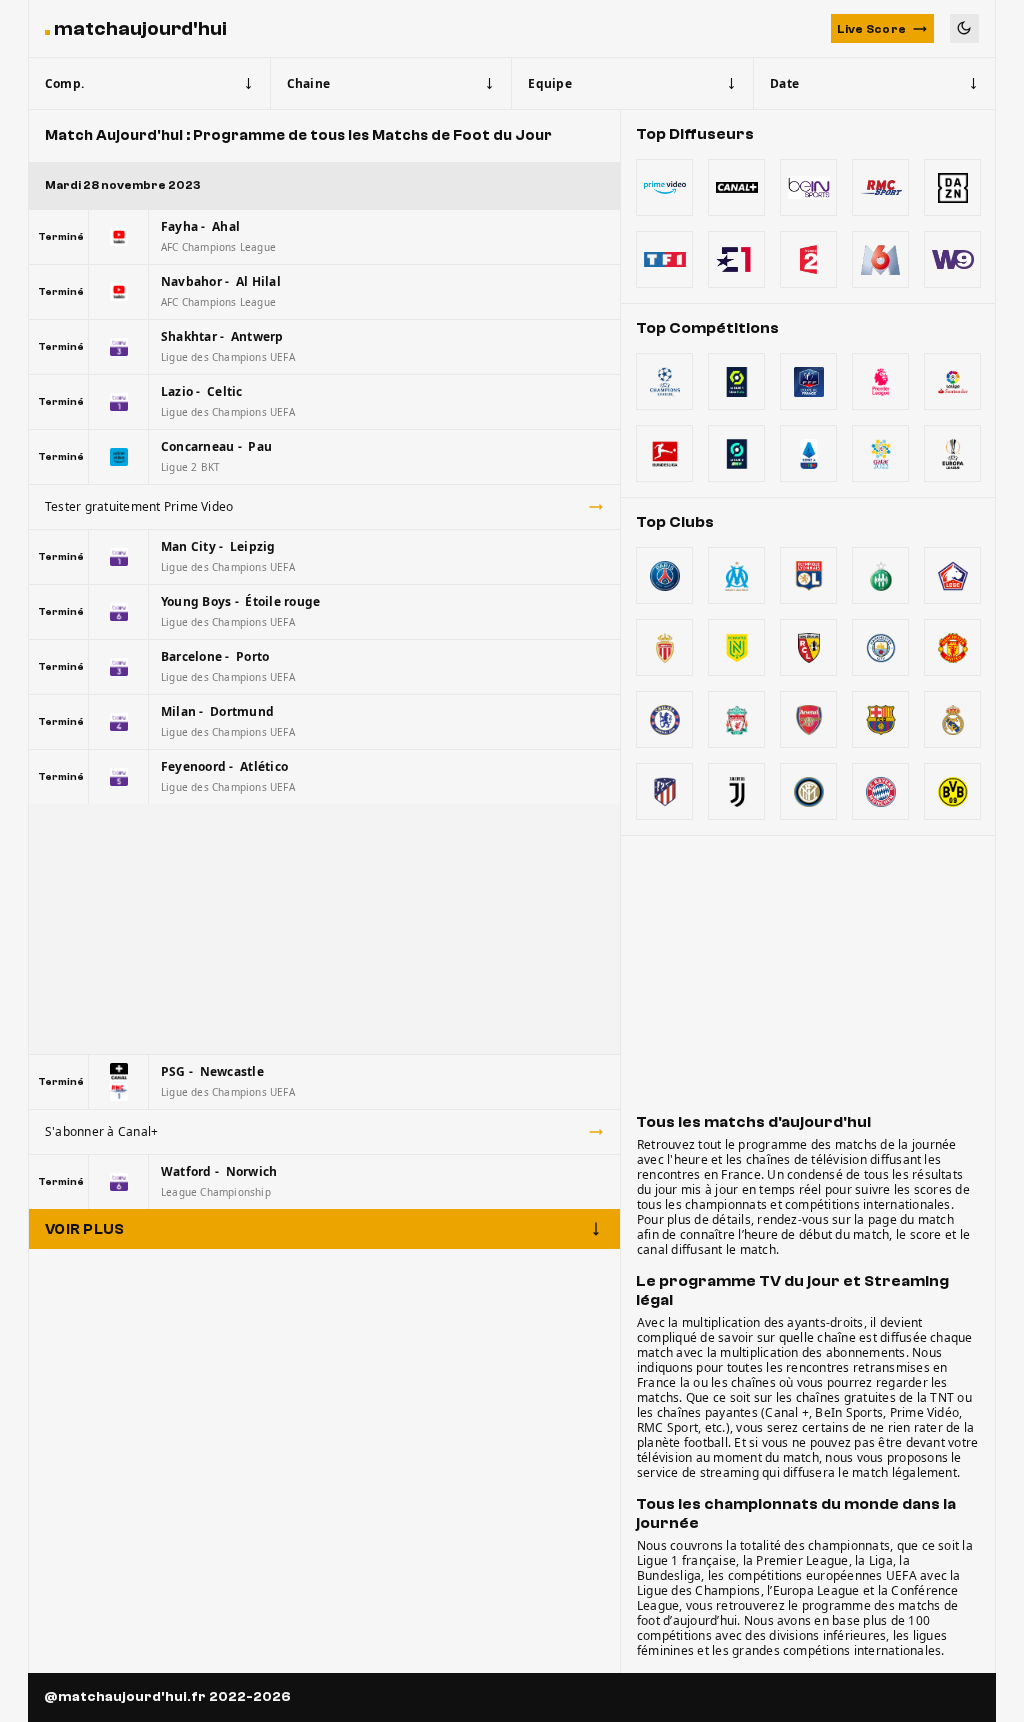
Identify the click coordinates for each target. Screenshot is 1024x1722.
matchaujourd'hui (140, 28)
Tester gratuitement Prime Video (139, 506)
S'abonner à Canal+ (101, 1131)
